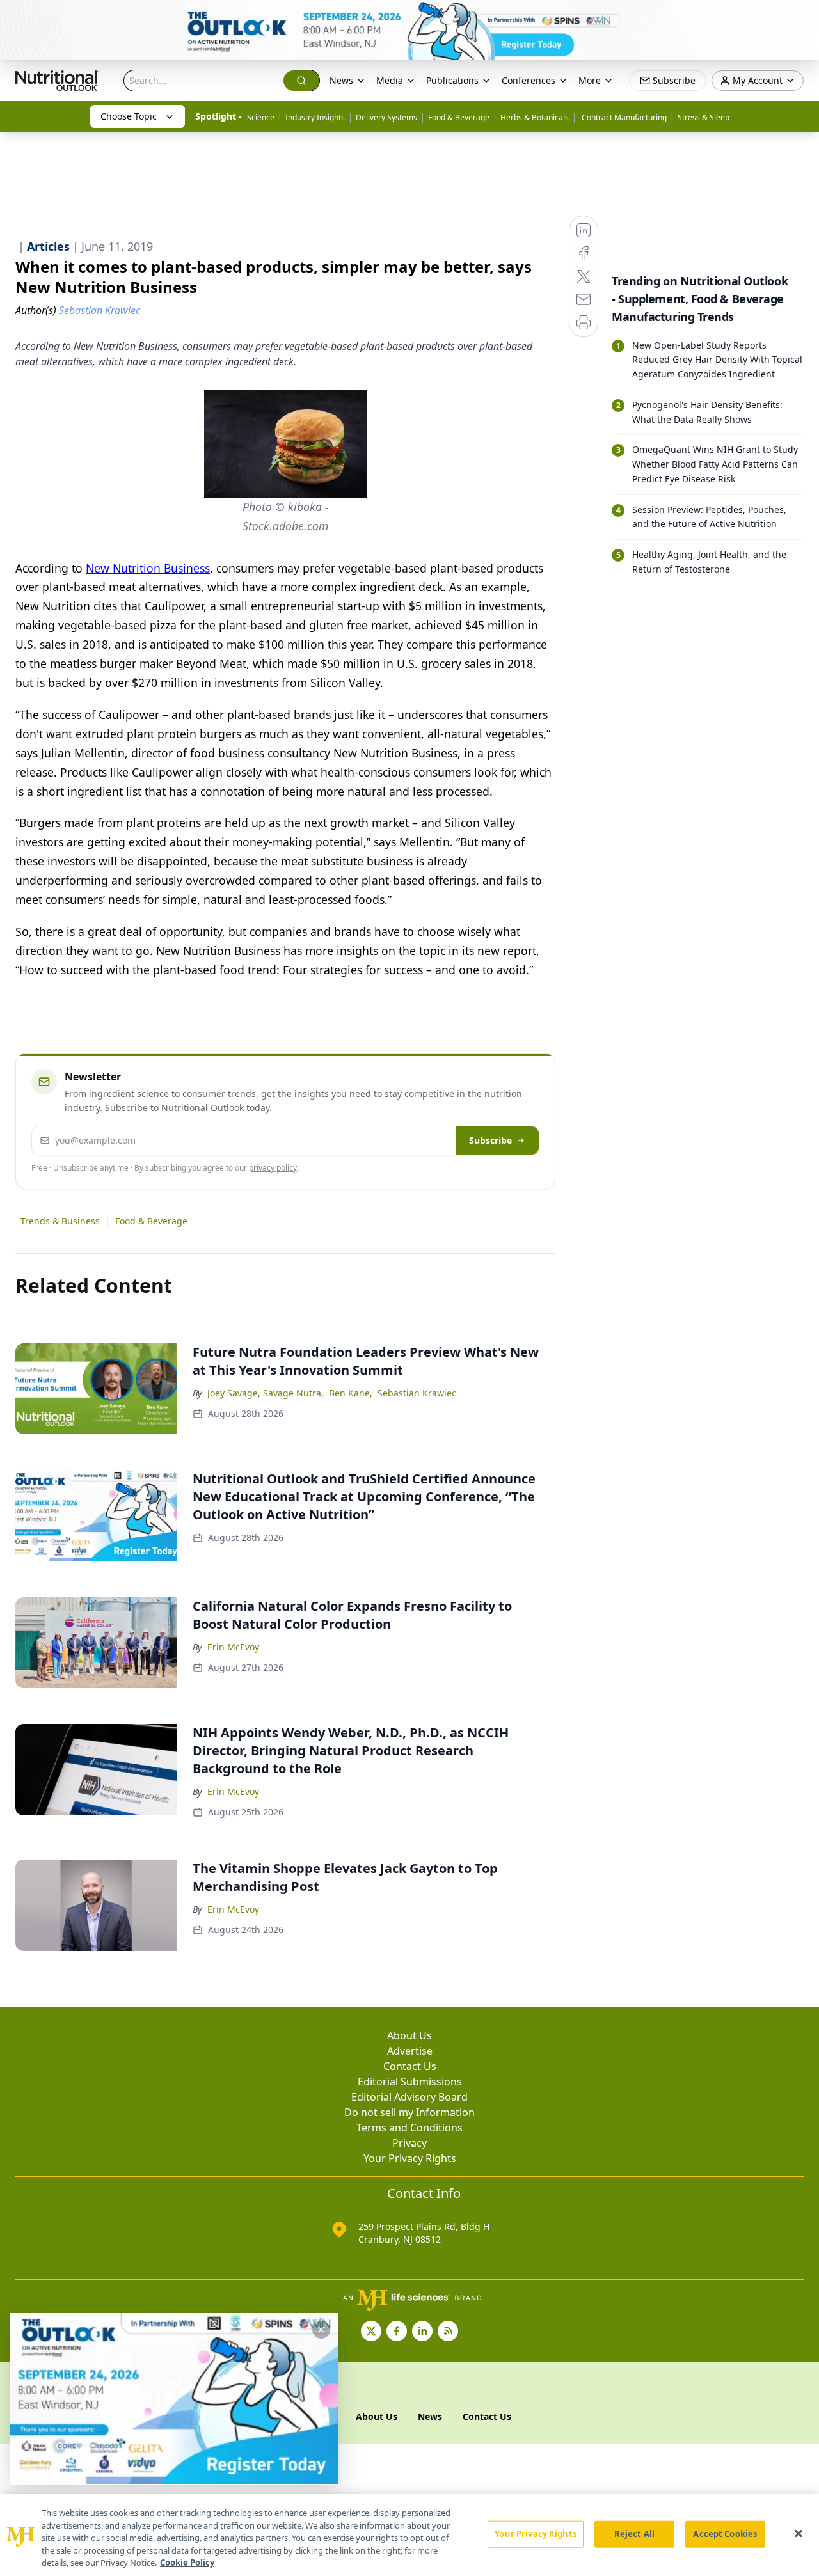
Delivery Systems (386, 117)
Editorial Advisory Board (409, 2097)
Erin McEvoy (233, 1647)
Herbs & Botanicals (535, 117)
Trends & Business (60, 1221)
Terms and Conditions (409, 2128)
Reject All (634, 2534)
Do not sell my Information (409, 2112)
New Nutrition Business (148, 568)
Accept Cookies (725, 2534)
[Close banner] (802, 17)
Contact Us (410, 2066)
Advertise (410, 2051)
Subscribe (490, 1140)
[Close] (799, 2534)
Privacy (409, 2143)
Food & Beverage (459, 117)
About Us (409, 2035)
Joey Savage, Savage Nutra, (266, 1393)
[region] (409, 2535)
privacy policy (273, 1168)
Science (261, 117)
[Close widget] (321, 2330)
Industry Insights (315, 117)
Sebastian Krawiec (417, 1393)
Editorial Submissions (410, 2082)
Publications (452, 80)
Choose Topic (129, 116)
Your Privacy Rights (410, 2158)
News (341, 80)
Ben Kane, (351, 1393)
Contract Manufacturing (623, 117)
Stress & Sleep (704, 117)
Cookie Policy (187, 2563)
